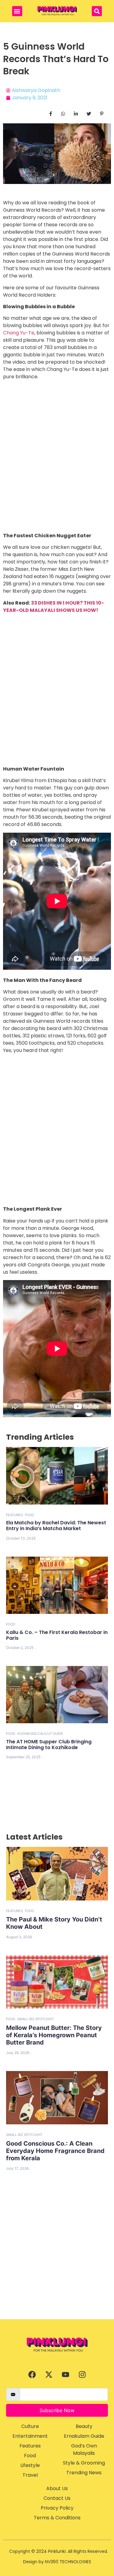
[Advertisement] (57, 2259)
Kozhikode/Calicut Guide (40, 1734)
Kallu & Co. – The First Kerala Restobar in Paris (57, 1635)
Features (14, 1515)
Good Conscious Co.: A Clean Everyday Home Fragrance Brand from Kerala (55, 2151)
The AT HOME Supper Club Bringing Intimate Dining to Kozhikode (49, 1745)
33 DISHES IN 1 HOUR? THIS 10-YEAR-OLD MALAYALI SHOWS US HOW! (54, 607)
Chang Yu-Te (19, 333)
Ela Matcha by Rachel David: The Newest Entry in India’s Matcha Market (56, 1526)
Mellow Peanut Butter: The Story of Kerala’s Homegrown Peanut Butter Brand (54, 2035)
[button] (17, 11)
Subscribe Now (57, 2410)
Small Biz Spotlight (36, 2019)
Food (29, 1515)
